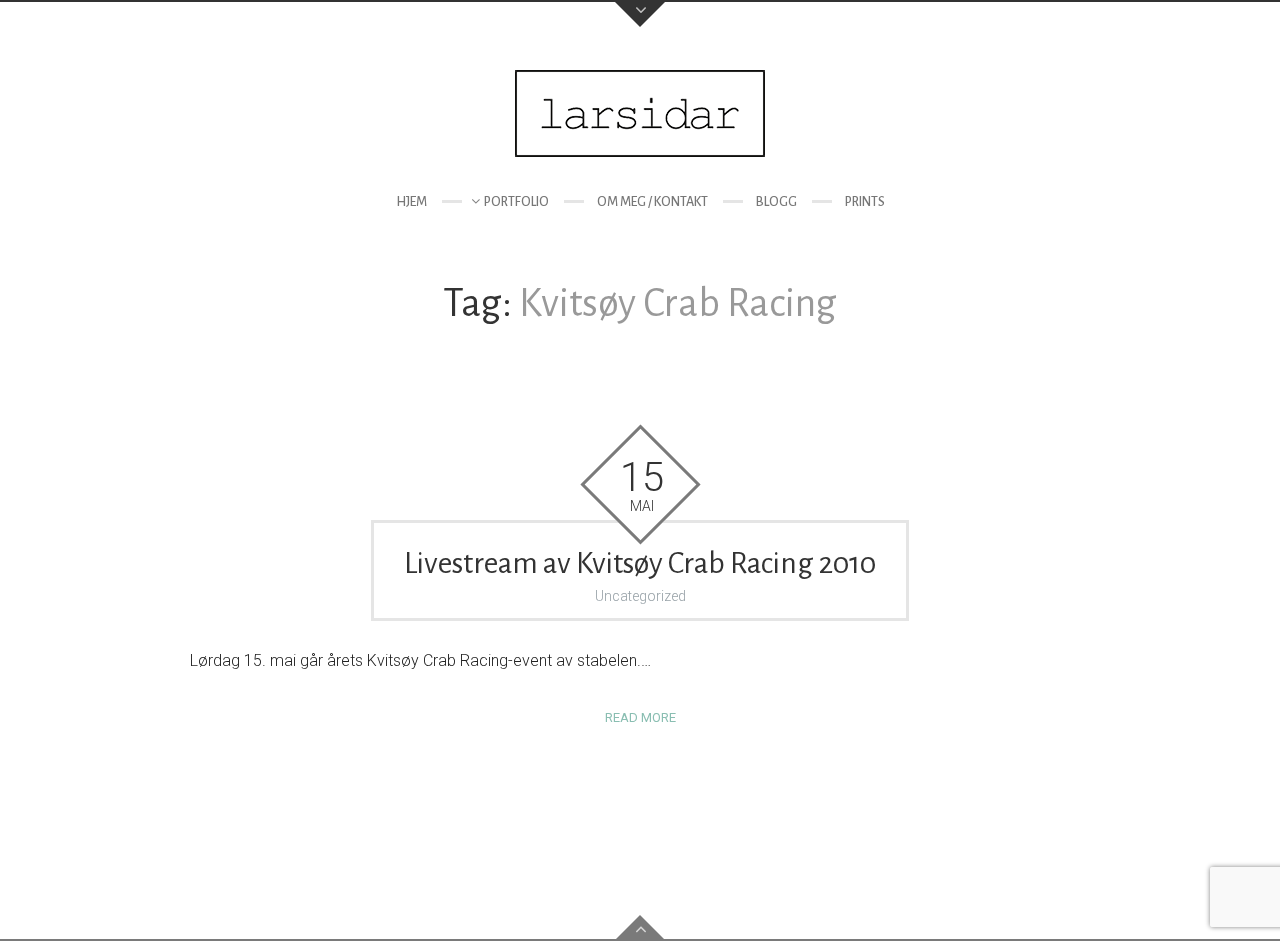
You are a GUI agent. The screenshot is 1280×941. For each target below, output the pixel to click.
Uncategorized (640, 596)
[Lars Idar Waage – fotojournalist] (640, 113)
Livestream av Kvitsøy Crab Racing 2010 (640, 563)
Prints (865, 202)
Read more (640, 717)
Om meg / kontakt (652, 202)
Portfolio (516, 202)
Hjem (411, 202)
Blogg (776, 202)
